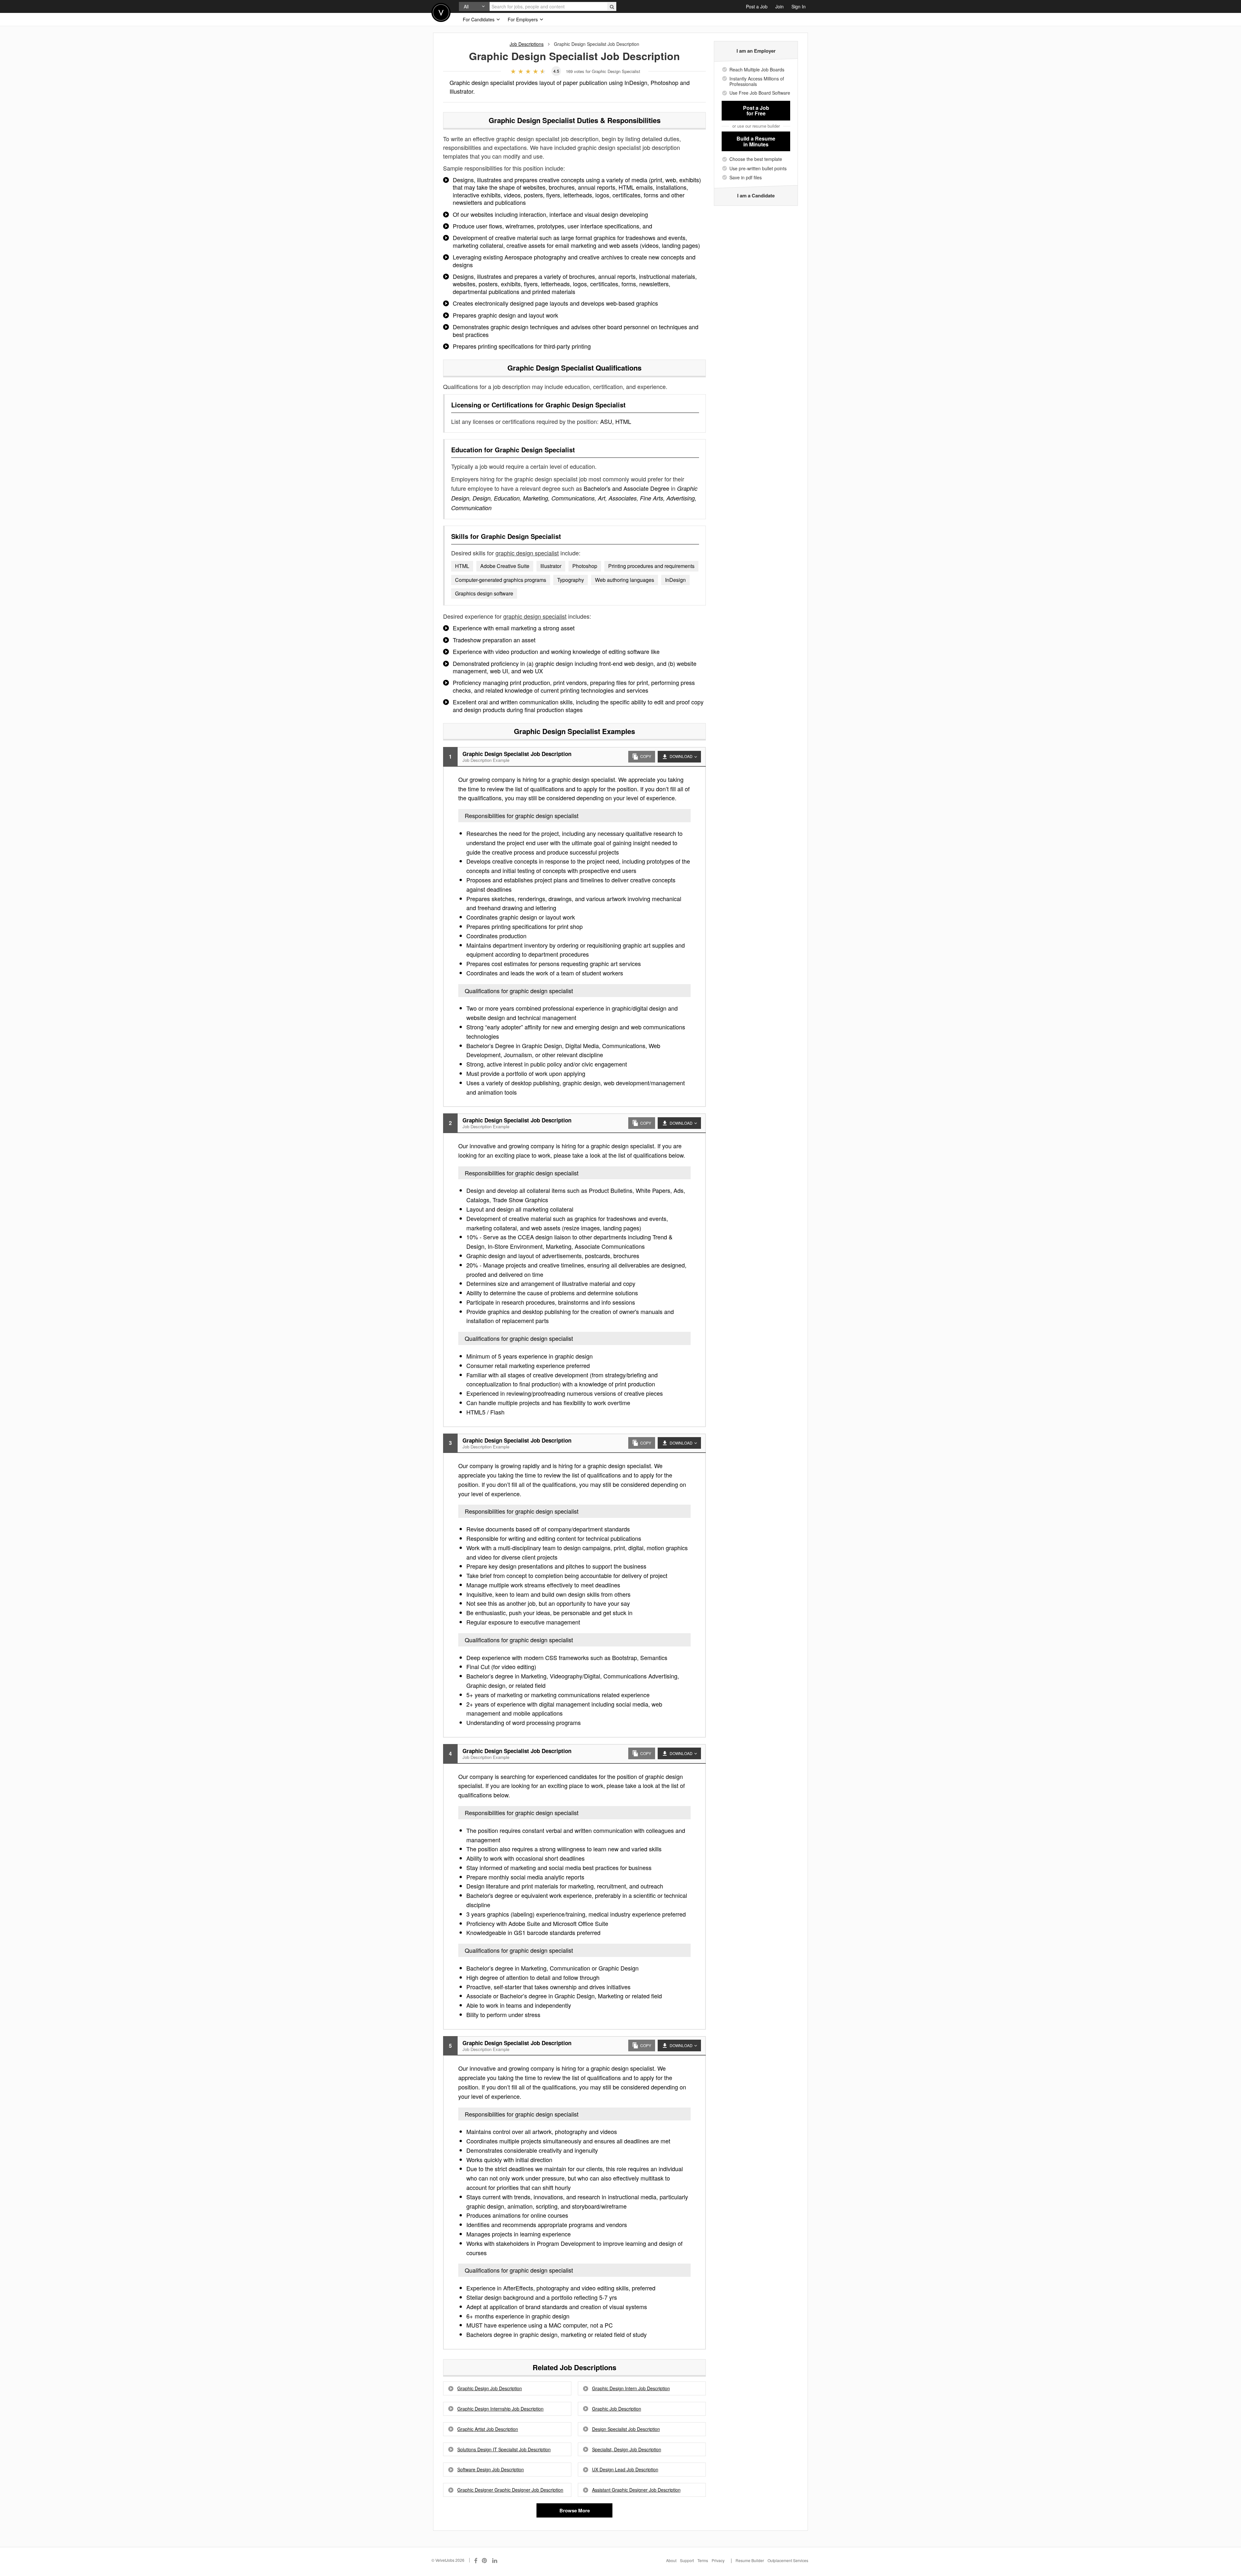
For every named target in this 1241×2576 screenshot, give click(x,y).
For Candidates (479, 19)
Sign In (799, 6)
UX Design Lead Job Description (625, 2470)
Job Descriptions (527, 44)
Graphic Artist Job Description (488, 2429)
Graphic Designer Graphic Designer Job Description (510, 2490)
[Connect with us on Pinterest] (485, 2560)
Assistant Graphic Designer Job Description (636, 2490)
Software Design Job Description (491, 2470)
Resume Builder (750, 2560)
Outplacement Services (788, 2560)
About (671, 2560)
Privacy (718, 2560)
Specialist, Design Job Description (627, 2450)
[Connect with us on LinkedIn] (495, 2560)
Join (780, 6)
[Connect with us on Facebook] (476, 2560)
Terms (703, 2560)
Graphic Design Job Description (490, 2388)
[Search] (612, 6)
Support (687, 2560)
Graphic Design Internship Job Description (500, 2409)
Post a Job (757, 6)
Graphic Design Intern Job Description (631, 2388)
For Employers (523, 19)
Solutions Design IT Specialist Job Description (504, 2450)
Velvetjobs (441, 12)
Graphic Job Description (617, 2409)
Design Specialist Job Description (626, 2429)
